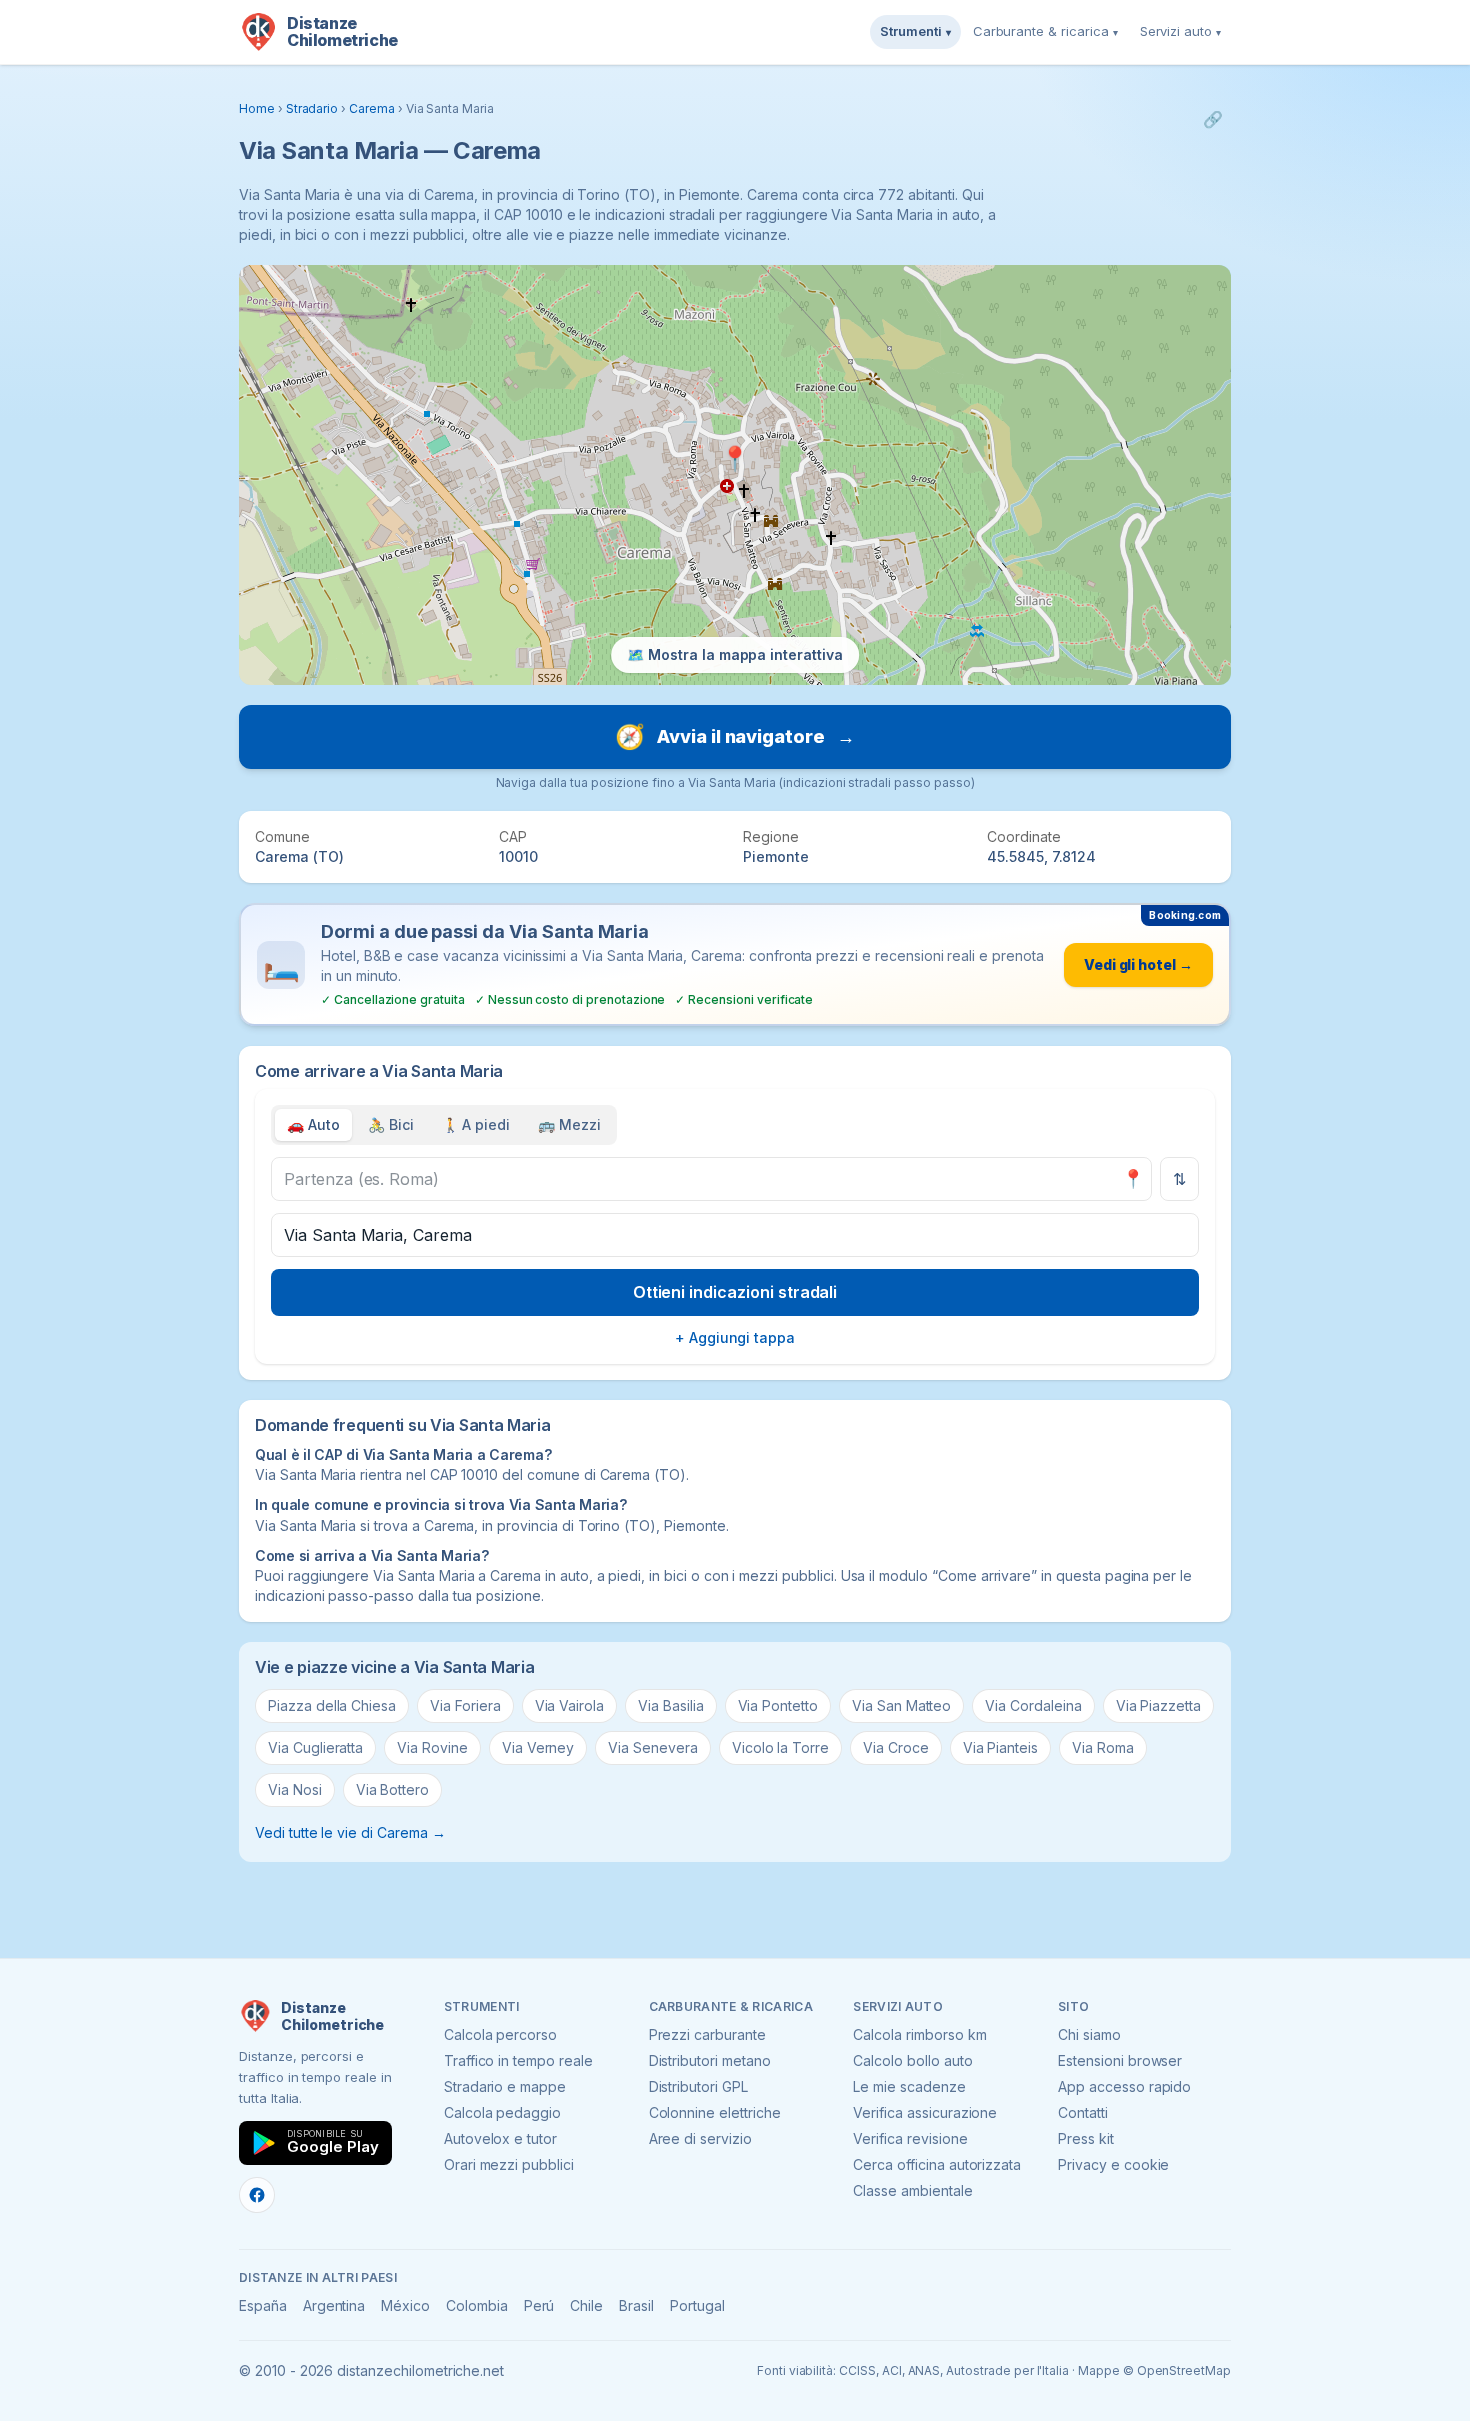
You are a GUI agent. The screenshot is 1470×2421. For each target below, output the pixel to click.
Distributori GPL (698, 2086)
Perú (539, 2305)
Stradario (312, 108)
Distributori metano (710, 2060)
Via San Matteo (901, 1705)
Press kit (1086, 2138)
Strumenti (915, 31)
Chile (586, 2305)
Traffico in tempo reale (518, 2060)
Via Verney (538, 1747)
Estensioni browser (1120, 2060)
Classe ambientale (912, 2190)
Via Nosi (295, 1789)
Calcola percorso (500, 2034)
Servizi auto (1180, 31)
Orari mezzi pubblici (509, 2164)
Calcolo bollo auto (912, 2060)
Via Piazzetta (1158, 1705)
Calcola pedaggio (502, 2112)
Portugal (697, 2305)
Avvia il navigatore (735, 736)
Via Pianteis (1000, 1747)
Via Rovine (432, 1747)
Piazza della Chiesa (332, 1705)
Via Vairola (569, 1705)
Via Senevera (652, 1747)
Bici (391, 1124)
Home (257, 108)
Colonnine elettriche (715, 2112)
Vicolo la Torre (780, 1747)
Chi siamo (1089, 2034)
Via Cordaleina (1033, 1705)
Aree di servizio (700, 2138)
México (405, 2305)
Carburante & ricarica (1045, 31)
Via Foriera (465, 1705)
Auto (313, 1124)
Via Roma (1103, 1747)
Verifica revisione (910, 2138)
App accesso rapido (1124, 2086)
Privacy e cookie (1113, 2164)
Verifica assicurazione (925, 2112)
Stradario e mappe (505, 2086)
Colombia (477, 2305)
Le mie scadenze (909, 2086)
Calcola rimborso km (919, 2034)
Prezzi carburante (707, 2034)
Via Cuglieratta (315, 1747)
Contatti (1083, 2112)
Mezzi (569, 1124)
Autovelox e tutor (500, 2138)
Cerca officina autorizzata (937, 2164)
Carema (372, 108)
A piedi (476, 1124)
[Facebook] (257, 2195)
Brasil (636, 2305)
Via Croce (896, 1747)
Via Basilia (670, 1705)
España (263, 2305)
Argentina (334, 2305)
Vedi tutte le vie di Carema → (350, 1832)
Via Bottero (392, 1789)
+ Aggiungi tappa (735, 1337)
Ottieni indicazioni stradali (735, 1292)
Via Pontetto (778, 1705)
